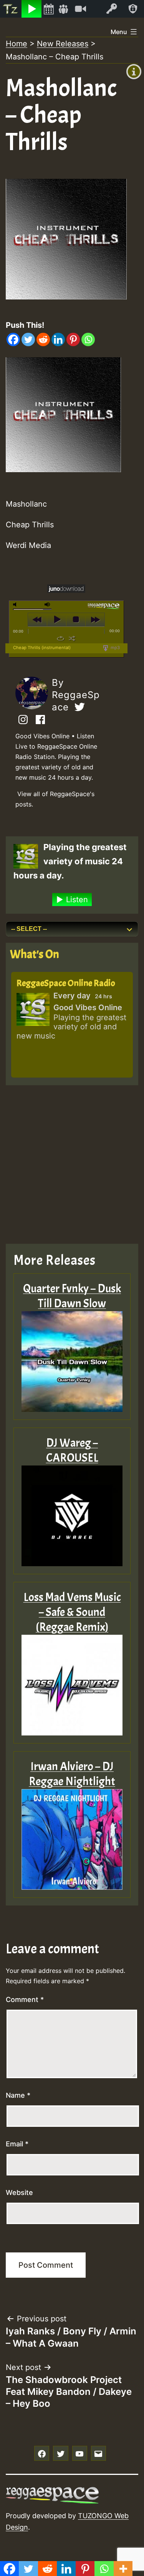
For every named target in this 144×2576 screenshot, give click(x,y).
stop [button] (76, 620)
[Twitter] (28, 339)
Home (17, 44)
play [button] (57, 620)
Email (17, 2144)
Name (18, 2095)
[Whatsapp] (88, 339)
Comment (25, 1999)
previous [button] (37, 620)
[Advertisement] (72, 1165)
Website (19, 2192)
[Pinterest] (73, 339)
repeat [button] (60, 638)
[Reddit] (43, 339)
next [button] (95, 620)
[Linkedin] (58, 339)
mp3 (115, 648)
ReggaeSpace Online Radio (66, 983)
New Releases (63, 44)
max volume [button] (48, 604)
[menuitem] (11, 9)
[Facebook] (13, 339)
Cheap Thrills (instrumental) (42, 648)
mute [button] (16, 604)
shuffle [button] (72, 638)
